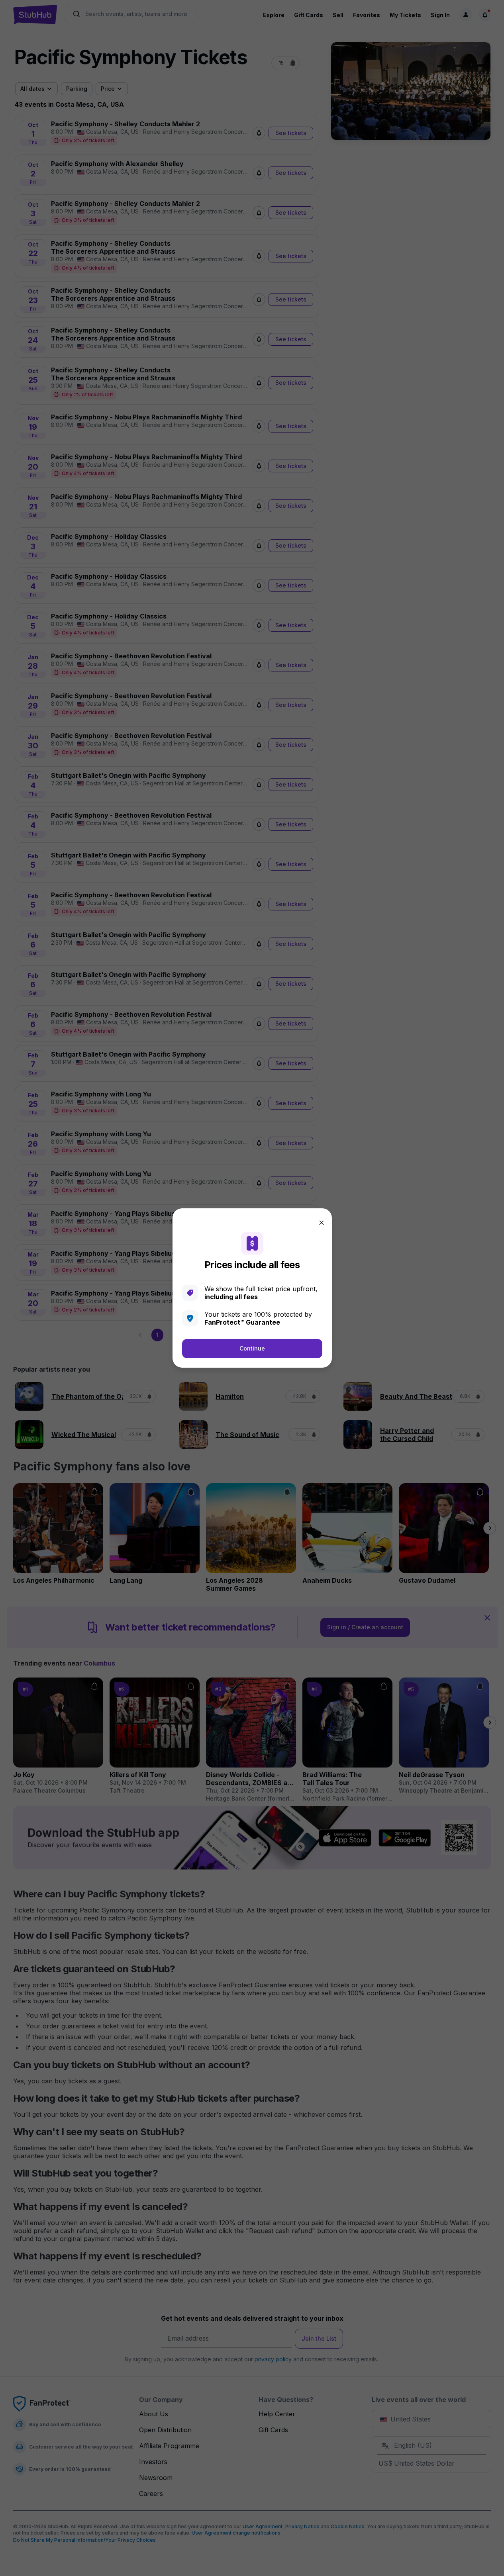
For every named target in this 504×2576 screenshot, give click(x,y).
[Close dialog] (322, 1223)
